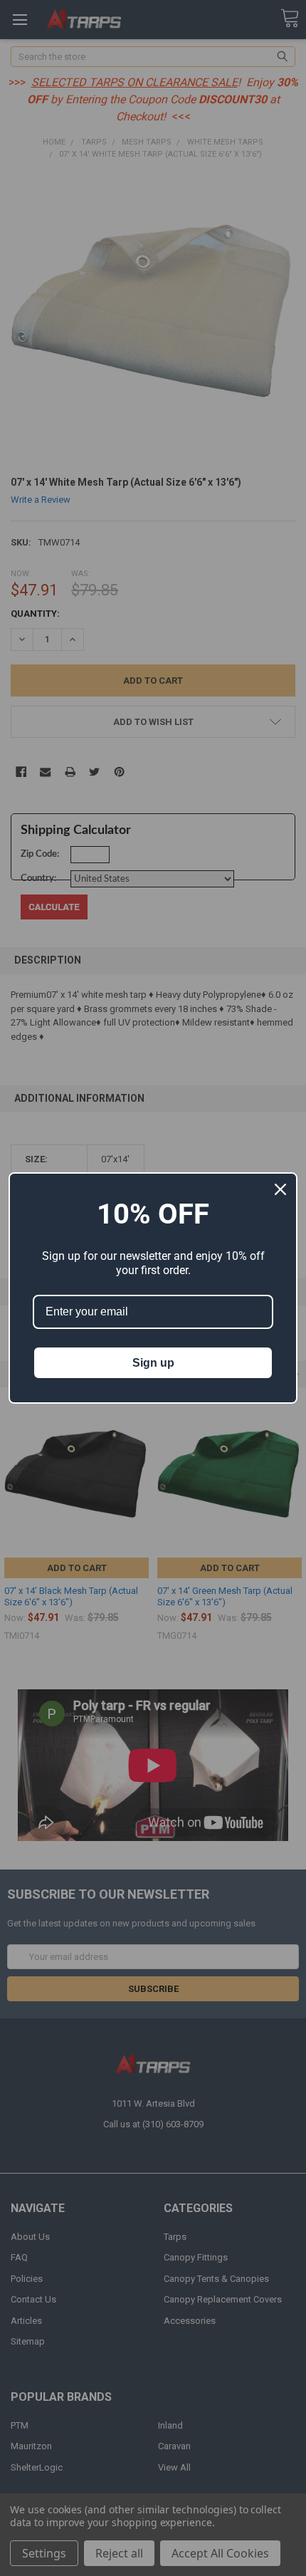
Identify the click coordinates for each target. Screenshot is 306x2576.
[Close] (280, 1189)
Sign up (153, 1363)
